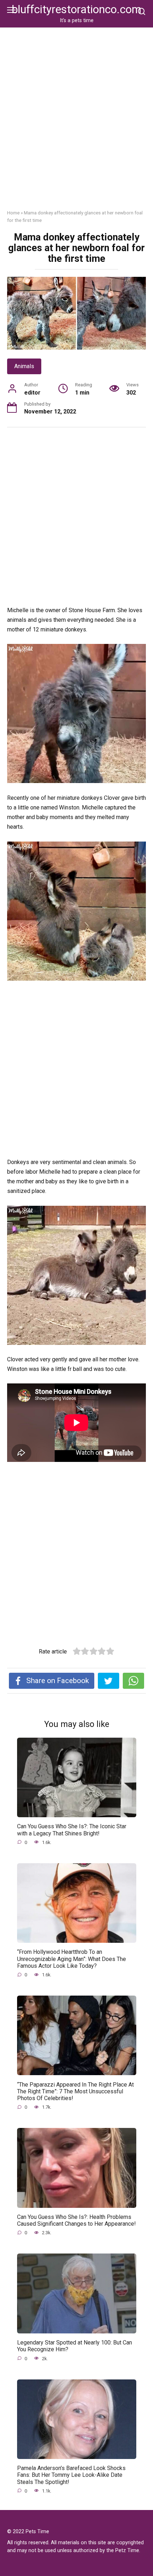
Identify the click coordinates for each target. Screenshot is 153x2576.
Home (13, 213)
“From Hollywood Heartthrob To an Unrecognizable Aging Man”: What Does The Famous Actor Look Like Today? (72, 1959)
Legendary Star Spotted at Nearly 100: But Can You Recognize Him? (75, 2346)
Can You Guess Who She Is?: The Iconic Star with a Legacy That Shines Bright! (72, 1830)
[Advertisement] (76, 124)
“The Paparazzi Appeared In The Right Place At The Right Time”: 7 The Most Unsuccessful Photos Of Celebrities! (75, 2091)
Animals (24, 366)
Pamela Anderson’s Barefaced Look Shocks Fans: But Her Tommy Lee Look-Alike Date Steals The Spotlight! (71, 2475)
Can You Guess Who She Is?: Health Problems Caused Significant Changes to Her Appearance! (76, 2220)
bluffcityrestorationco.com (76, 9)
